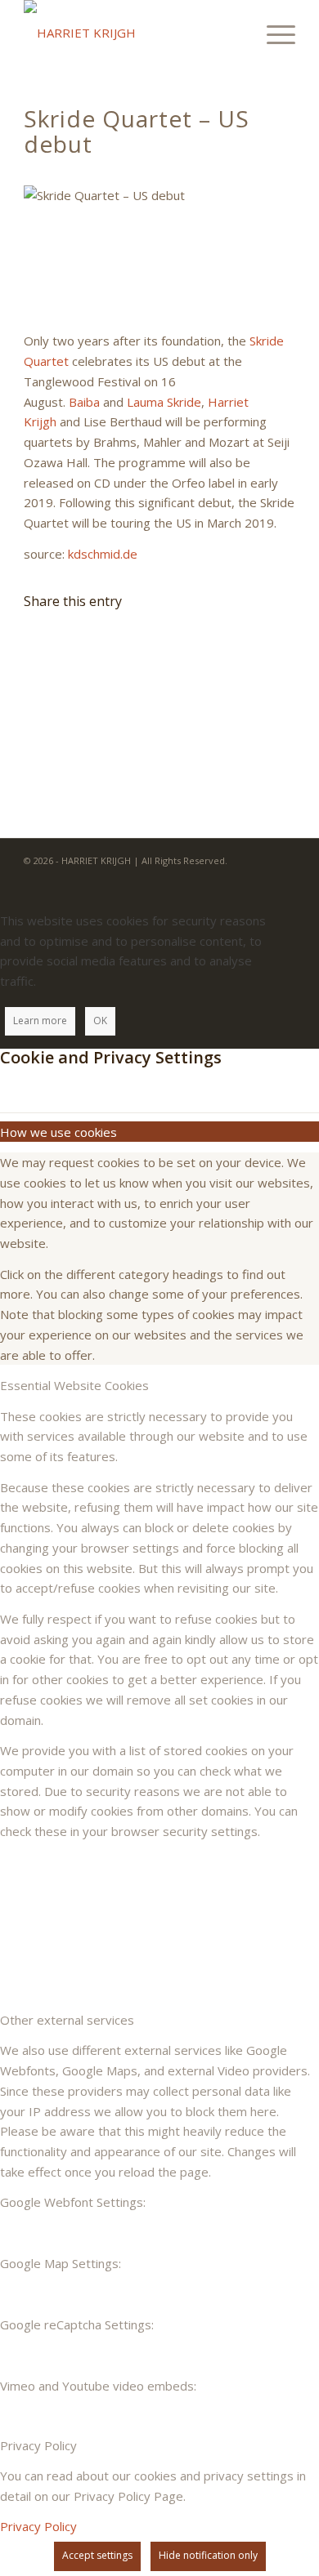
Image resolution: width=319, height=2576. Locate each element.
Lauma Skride (164, 402)
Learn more (40, 1021)
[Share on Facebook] (47, 622)
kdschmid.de (103, 554)
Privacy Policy (38, 2526)
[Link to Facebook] (258, 880)
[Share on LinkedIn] (47, 725)
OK (100, 1021)
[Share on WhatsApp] (47, 673)
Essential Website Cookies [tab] (74, 1385)
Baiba (84, 402)
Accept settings (97, 2555)
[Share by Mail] (47, 751)
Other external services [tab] (67, 2020)
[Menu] (273, 33)
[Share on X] (47, 648)
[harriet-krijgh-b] (132, 33)
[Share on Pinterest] (47, 699)
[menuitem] (273, 33)
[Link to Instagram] (283, 880)
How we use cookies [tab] (58, 1132)
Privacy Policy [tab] (38, 2445)
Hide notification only (208, 2555)
